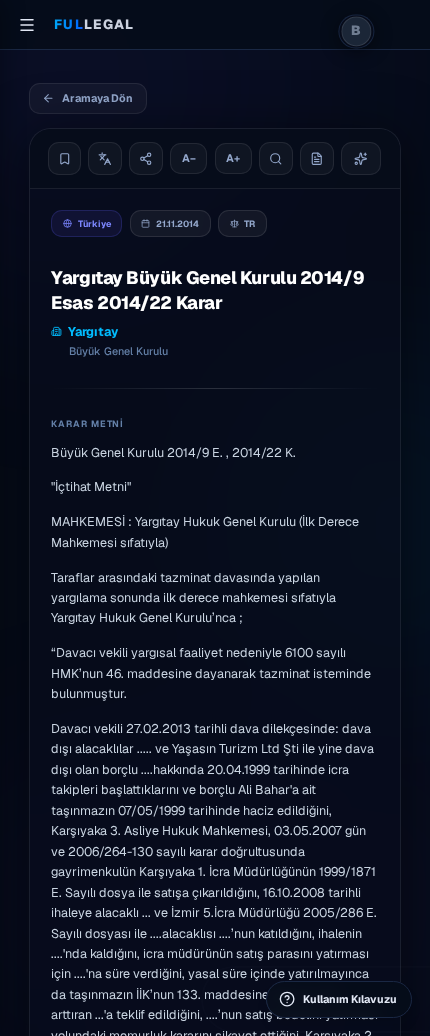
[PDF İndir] (317, 159)
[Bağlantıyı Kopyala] (146, 159)
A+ (233, 158)
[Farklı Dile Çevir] (105, 159)
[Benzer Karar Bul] (361, 159)
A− (189, 158)
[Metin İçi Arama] (276, 159)
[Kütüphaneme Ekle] (65, 159)
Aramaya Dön (97, 98)
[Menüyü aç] (27, 25)
